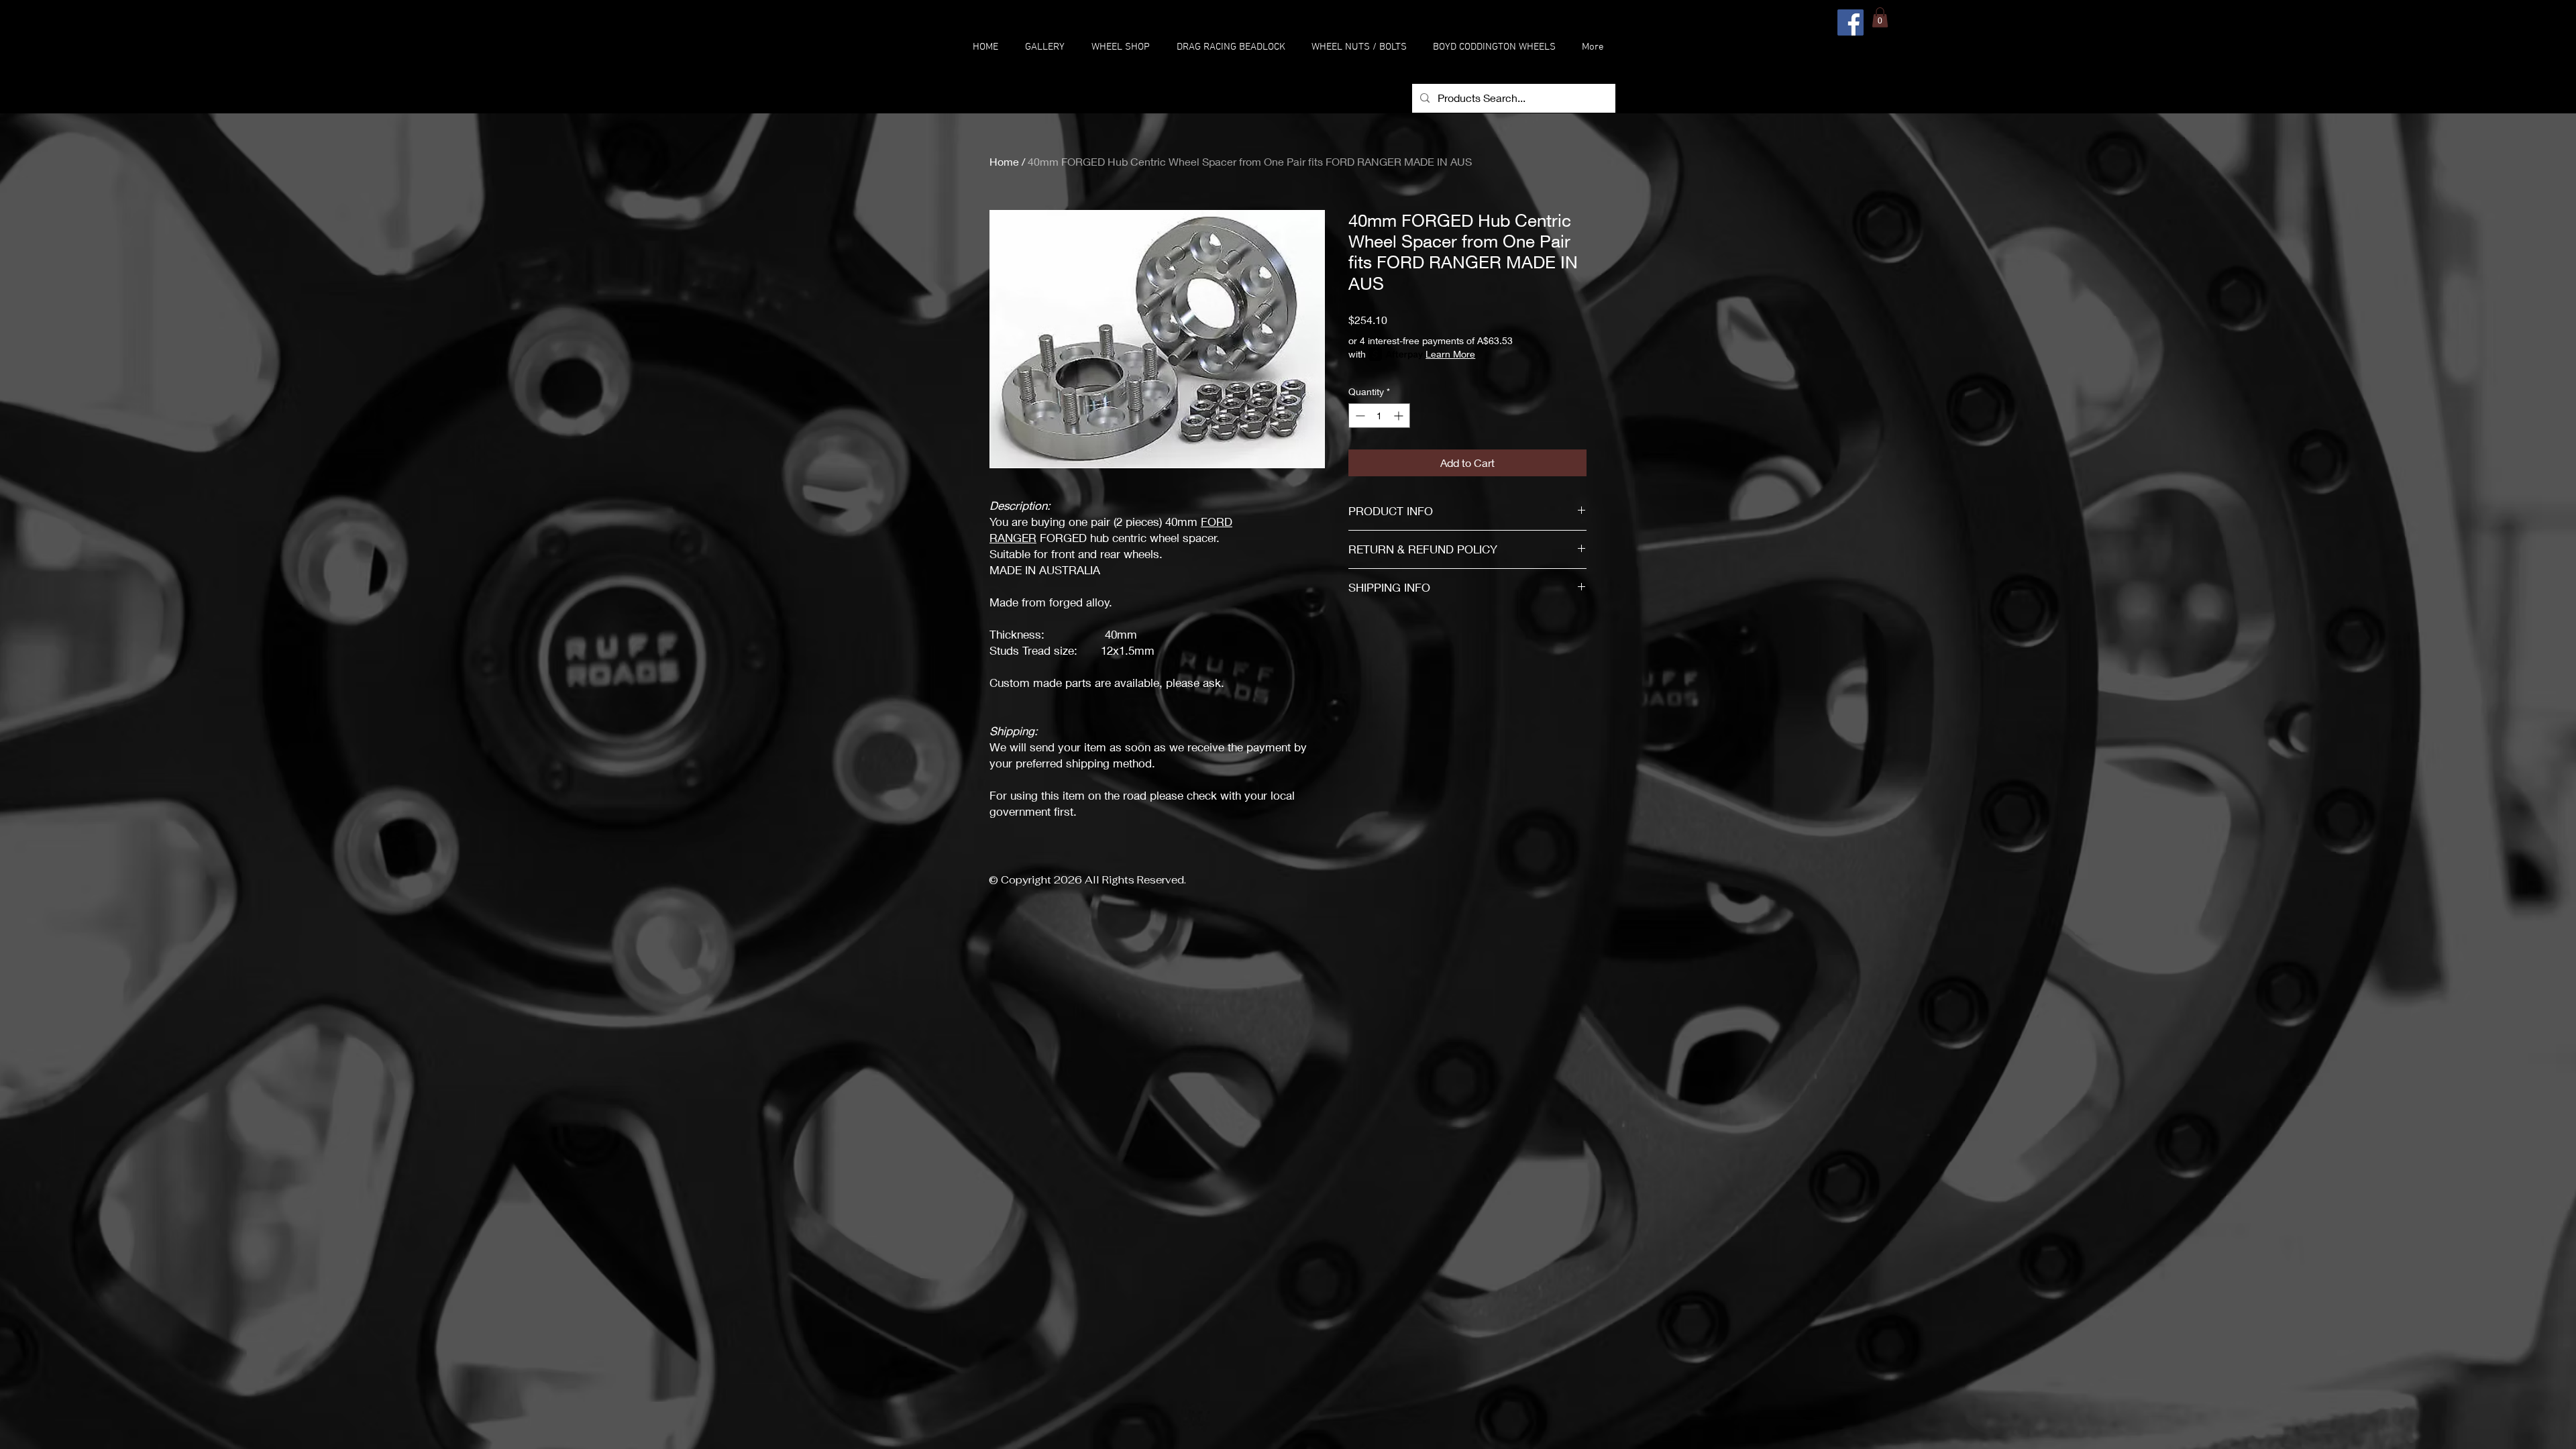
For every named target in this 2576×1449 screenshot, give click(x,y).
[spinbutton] (1379, 416)
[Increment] (1400, 416)
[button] (1121, 47)
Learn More (1450, 354)
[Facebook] (1850, 22)
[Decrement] (1359, 416)
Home (1004, 161)
